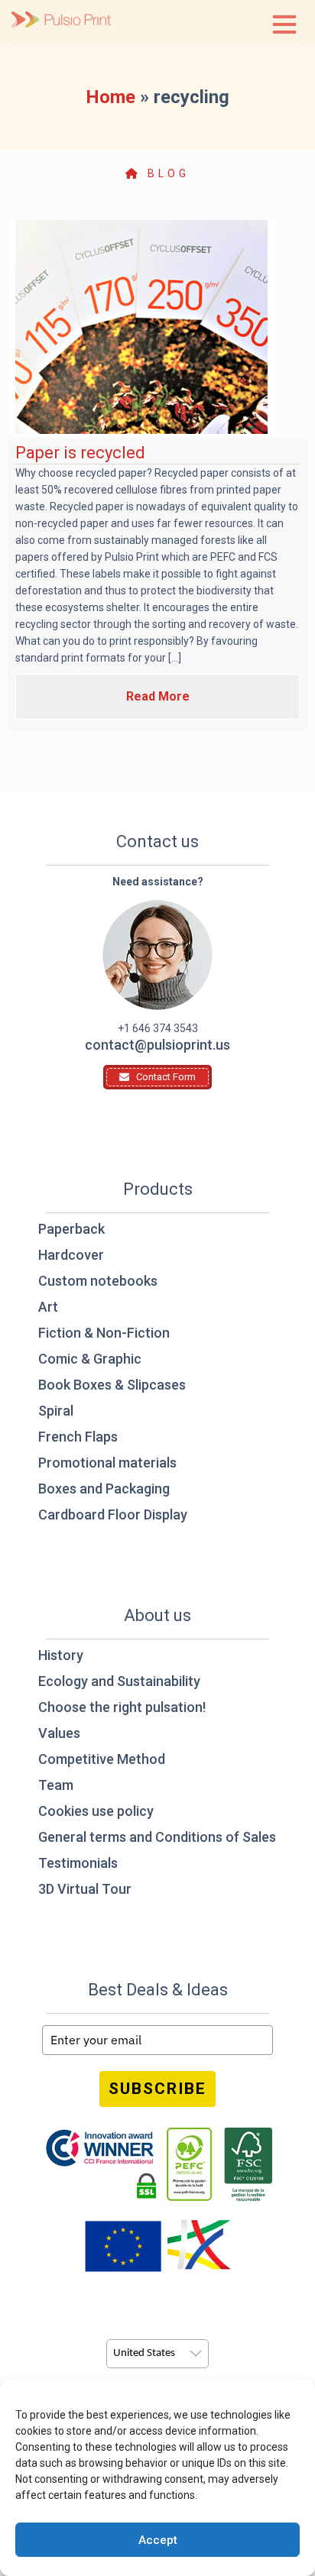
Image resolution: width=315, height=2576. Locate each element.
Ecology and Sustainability (119, 1681)
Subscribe (157, 2089)
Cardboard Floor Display (113, 1515)
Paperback (71, 1229)
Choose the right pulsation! (122, 1707)
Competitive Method (102, 1759)
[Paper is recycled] (141, 327)
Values (59, 1733)
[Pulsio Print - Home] (61, 21)
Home (110, 97)
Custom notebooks (98, 1281)
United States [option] (144, 2353)
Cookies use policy (96, 1811)
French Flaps (78, 1437)
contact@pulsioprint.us (157, 1045)
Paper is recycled (80, 453)
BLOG (166, 173)
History (61, 1655)
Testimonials (78, 1863)
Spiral (56, 1411)
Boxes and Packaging (104, 1489)
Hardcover (71, 1255)
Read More (158, 696)
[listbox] (157, 2354)
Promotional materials (107, 1463)
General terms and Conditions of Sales (157, 1837)
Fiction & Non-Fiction (104, 1333)
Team (56, 1785)
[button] (284, 24)
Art (48, 1307)
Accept (158, 2540)
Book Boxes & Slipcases (112, 1385)
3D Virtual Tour (85, 1889)
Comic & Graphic (90, 1359)
